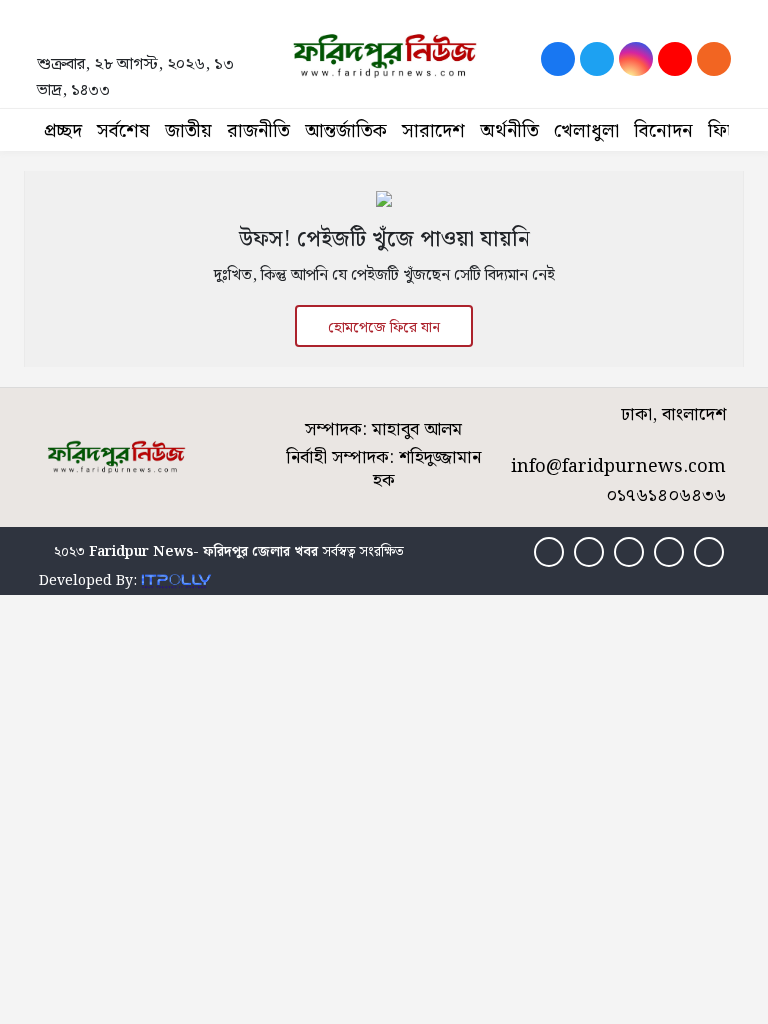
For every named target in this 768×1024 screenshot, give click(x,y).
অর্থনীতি (509, 131)
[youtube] (675, 59)
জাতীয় (188, 131)
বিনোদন (663, 131)
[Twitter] (597, 59)
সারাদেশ (433, 131)
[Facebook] (558, 59)
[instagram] (636, 59)
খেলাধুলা (586, 131)
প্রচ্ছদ (63, 131)
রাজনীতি (258, 131)
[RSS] (714, 59)
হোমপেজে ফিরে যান (384, 328)
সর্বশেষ (123, 131)
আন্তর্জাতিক (346, 131)
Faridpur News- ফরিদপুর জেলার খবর (203, 552)
